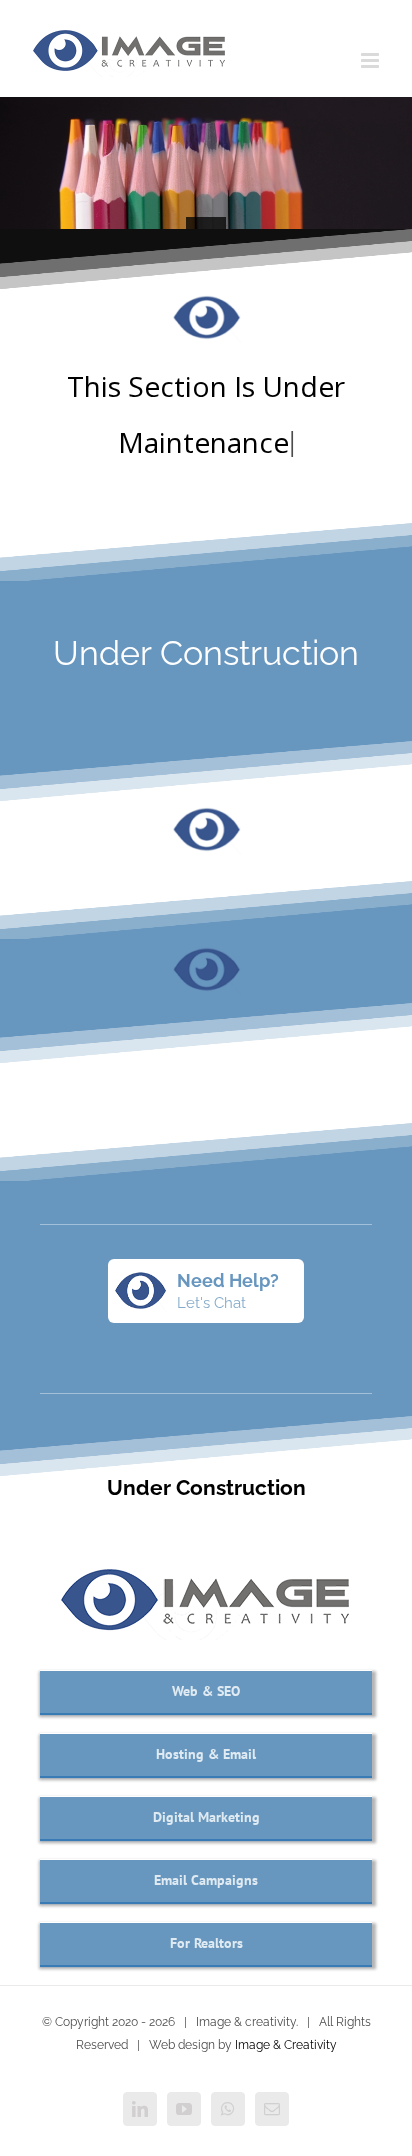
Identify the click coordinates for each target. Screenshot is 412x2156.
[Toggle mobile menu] (371, 60)
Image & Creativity (286, 2045)
